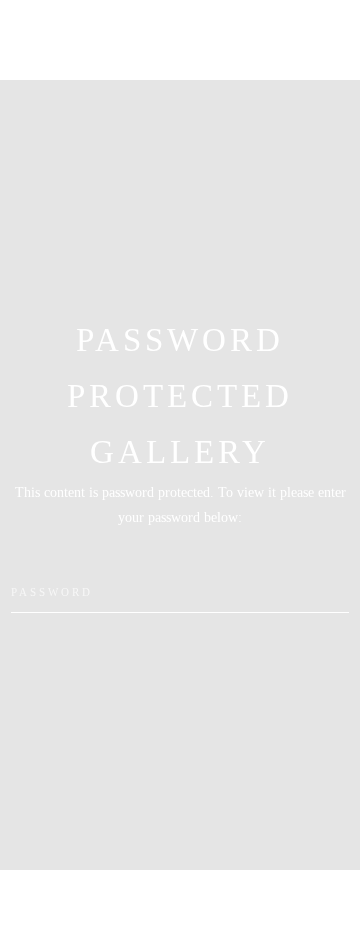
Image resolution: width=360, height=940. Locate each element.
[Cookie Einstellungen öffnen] (36, 915)
